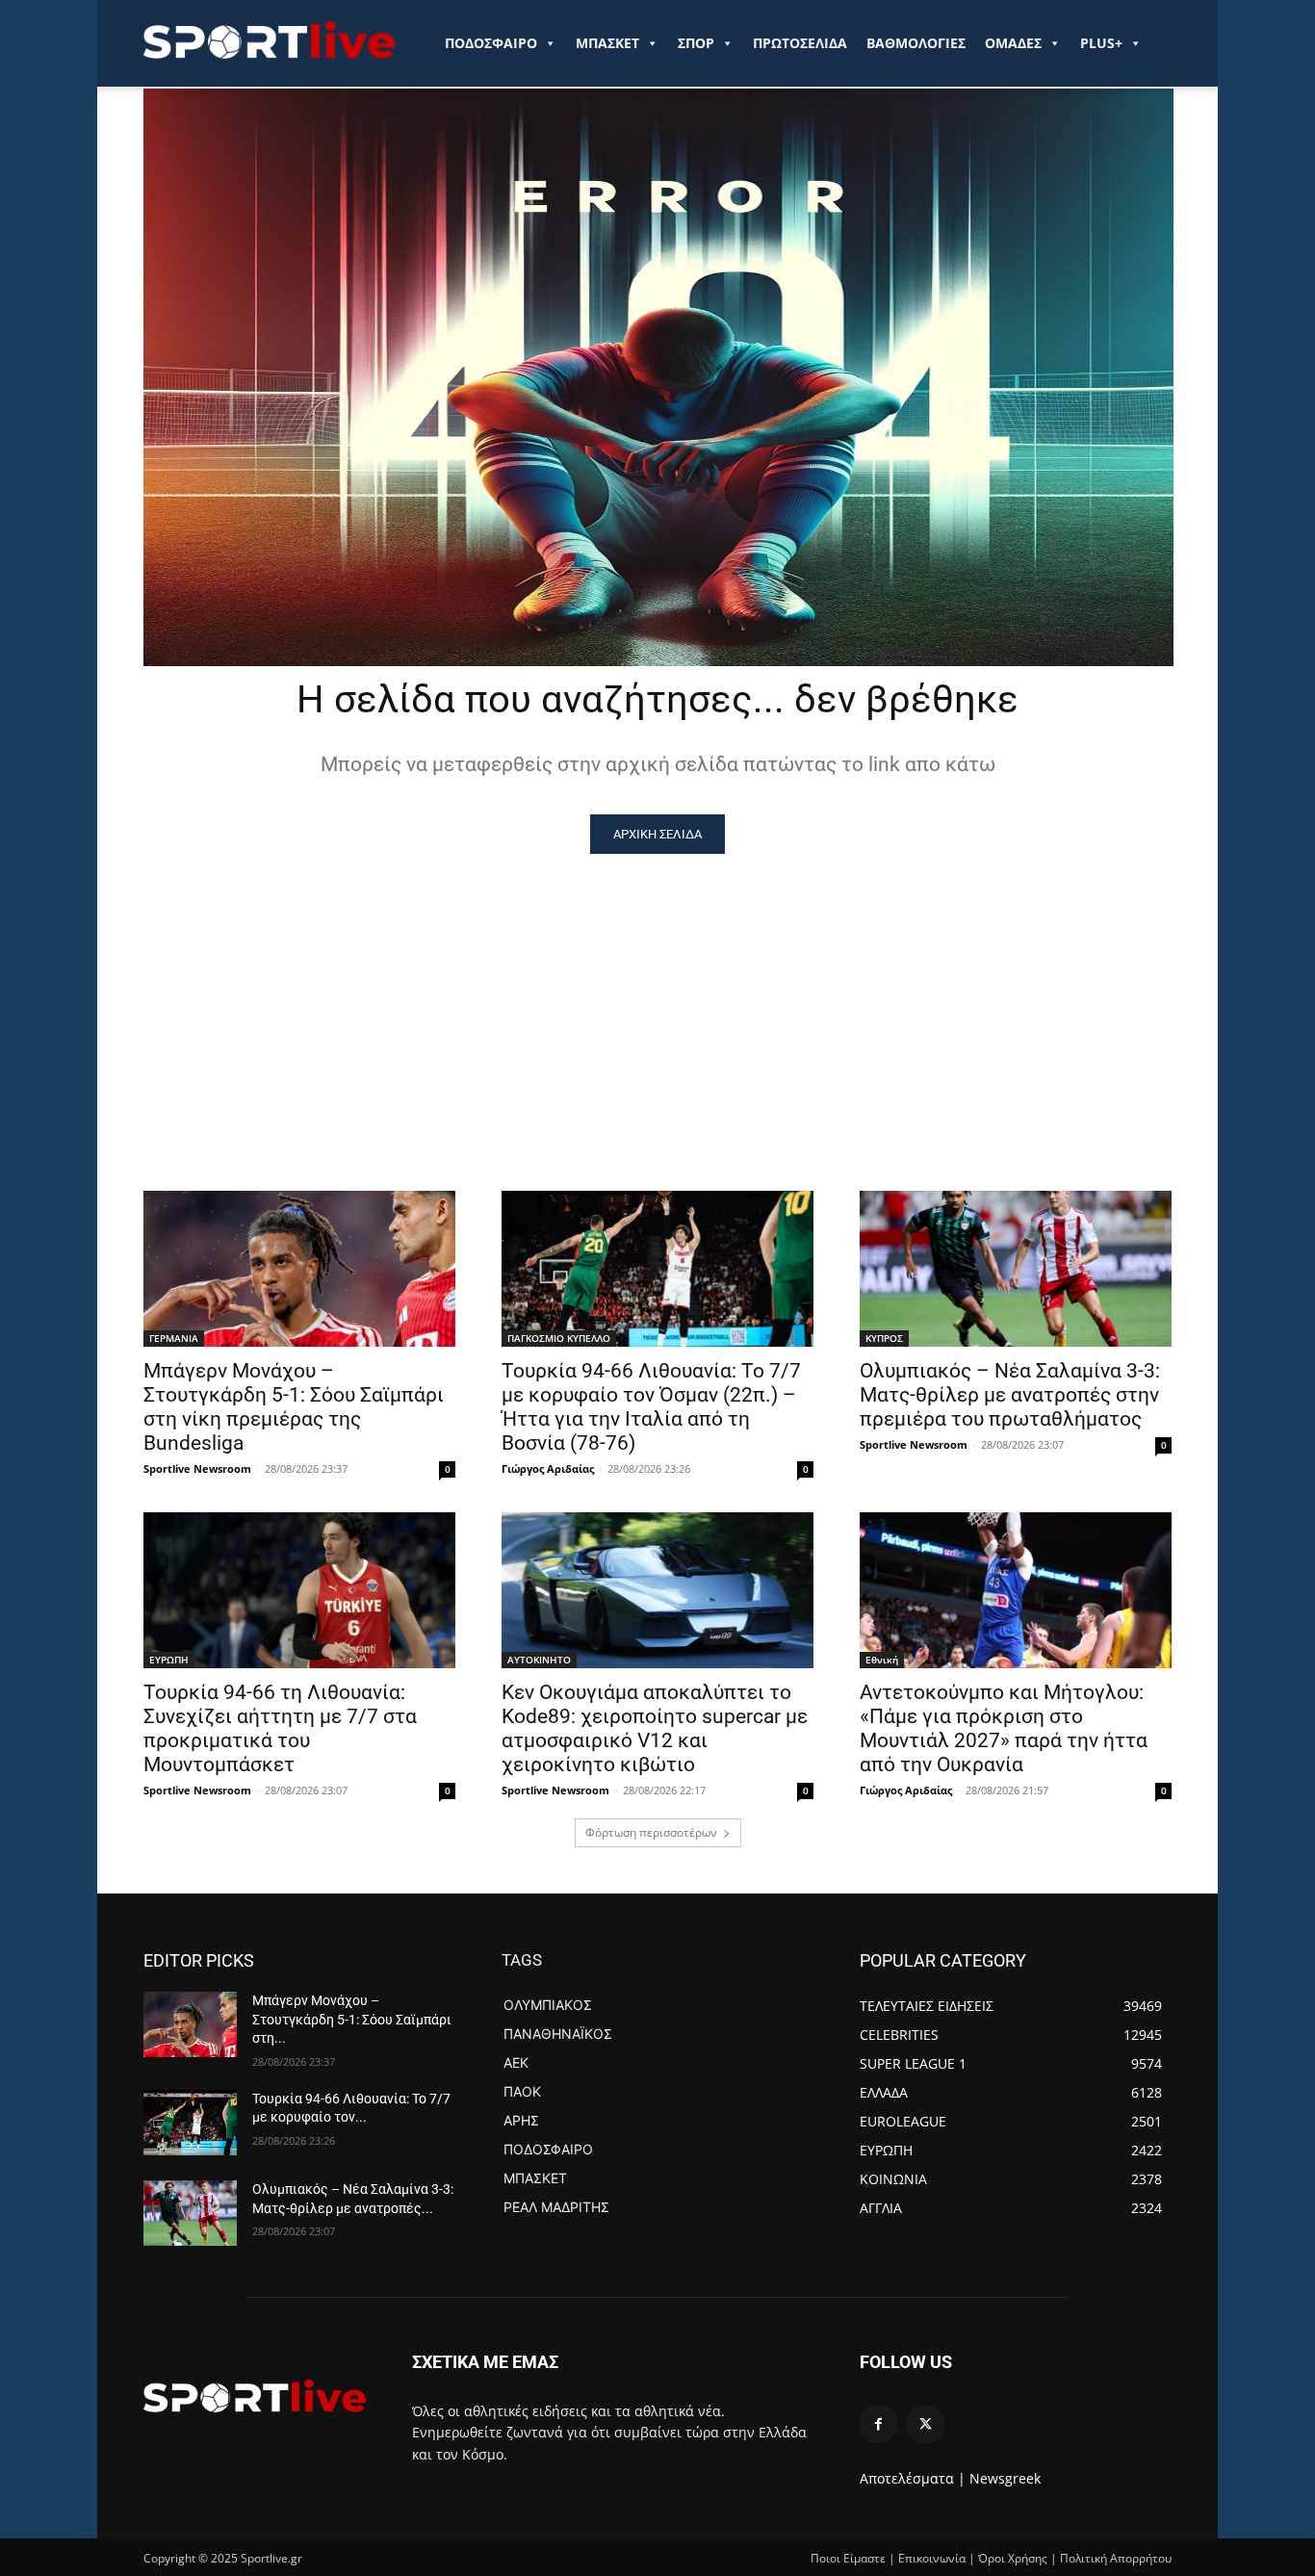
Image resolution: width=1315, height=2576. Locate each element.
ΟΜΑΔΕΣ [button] (1013, 43)
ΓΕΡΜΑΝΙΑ (174, 1338)
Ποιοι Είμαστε (848, 2558)
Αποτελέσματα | (913, 2478)
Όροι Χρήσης (1013, 2558)
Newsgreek (1005, 2478)
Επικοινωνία (932, 2558)
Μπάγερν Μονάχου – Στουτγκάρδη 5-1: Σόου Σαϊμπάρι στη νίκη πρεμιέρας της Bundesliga (294, 1407)
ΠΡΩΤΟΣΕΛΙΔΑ (800, 43)
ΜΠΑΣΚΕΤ (607, 43)
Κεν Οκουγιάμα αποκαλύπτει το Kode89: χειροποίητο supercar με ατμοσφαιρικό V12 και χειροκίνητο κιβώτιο (655, 1728)
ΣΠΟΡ (696, 43)
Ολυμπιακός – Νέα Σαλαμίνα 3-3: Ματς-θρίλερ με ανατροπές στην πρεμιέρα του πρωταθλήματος (1010, 1395)
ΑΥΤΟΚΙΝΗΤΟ (539, 1660)
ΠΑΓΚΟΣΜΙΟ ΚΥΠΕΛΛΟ (559, 1338)
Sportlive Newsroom (197, 1468)
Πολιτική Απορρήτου (1116, 2558)
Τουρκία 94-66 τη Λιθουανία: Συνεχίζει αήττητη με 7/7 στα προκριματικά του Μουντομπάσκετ (280, 1728)
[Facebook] (878, 2424)
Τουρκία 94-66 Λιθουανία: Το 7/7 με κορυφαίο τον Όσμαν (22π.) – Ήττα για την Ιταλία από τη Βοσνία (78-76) (651, 1407)
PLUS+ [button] (1101, 43)
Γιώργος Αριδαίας (548, 1468)
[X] (926, 2424)
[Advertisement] (657, 998)
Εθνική (882, 1660)
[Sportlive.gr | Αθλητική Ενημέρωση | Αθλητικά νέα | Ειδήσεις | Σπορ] (255, 2396)
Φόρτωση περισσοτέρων (651, 1832)
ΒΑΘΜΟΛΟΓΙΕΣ (916, 43)
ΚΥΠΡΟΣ (884, 1338)
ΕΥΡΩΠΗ (169, 1660)
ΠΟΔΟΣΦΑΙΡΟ (491, 43)
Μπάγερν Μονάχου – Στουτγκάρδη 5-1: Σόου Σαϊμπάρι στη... (352, 2019)
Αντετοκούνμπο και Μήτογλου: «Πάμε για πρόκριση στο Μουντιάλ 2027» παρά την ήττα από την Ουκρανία (1004, 1728)
